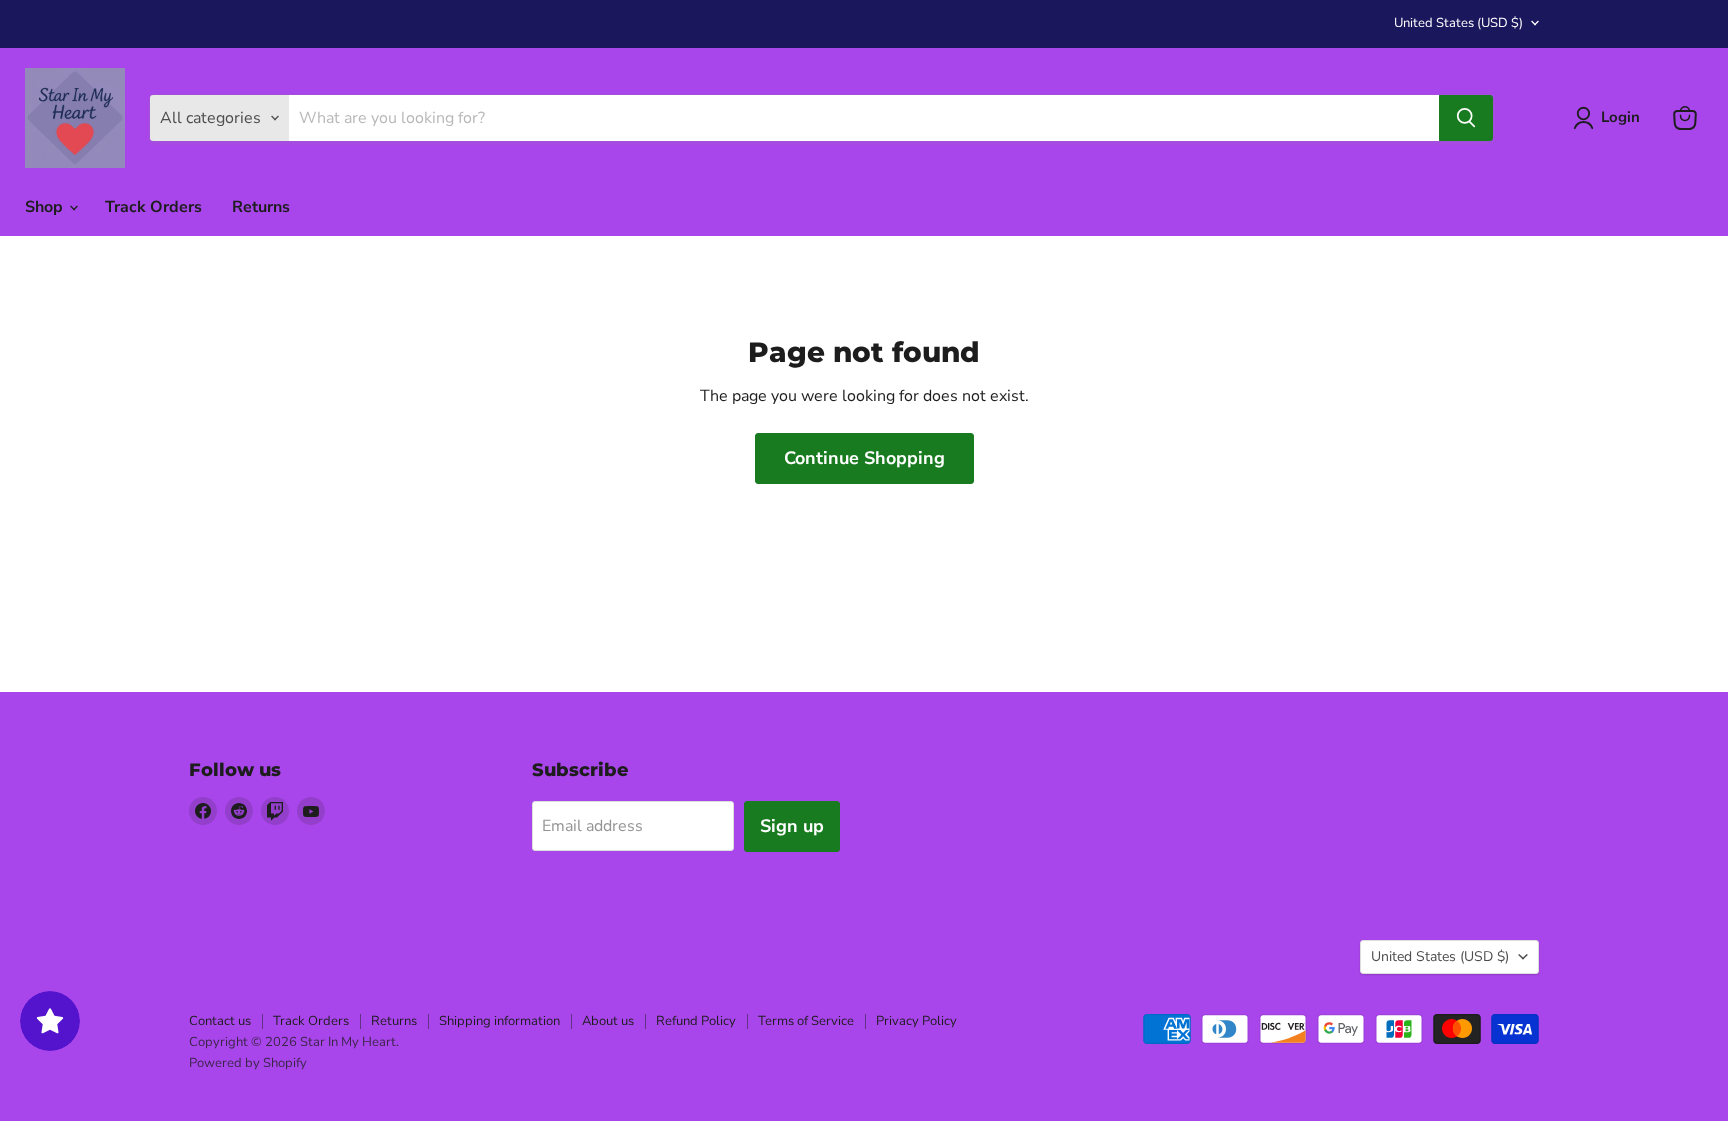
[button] (1610, 118)
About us (608, 1021)
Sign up (792, 826)
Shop (46, 207)
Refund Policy (696, 1021)
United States (1458, 23)
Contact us (220, 1021)
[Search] (1466, 118)
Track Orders (153, 207)
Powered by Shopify (248, 1063)
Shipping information (499, 1021)
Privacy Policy (916, 1021)
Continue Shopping (864, 458)
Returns (261, 207)
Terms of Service (806, 1021)
